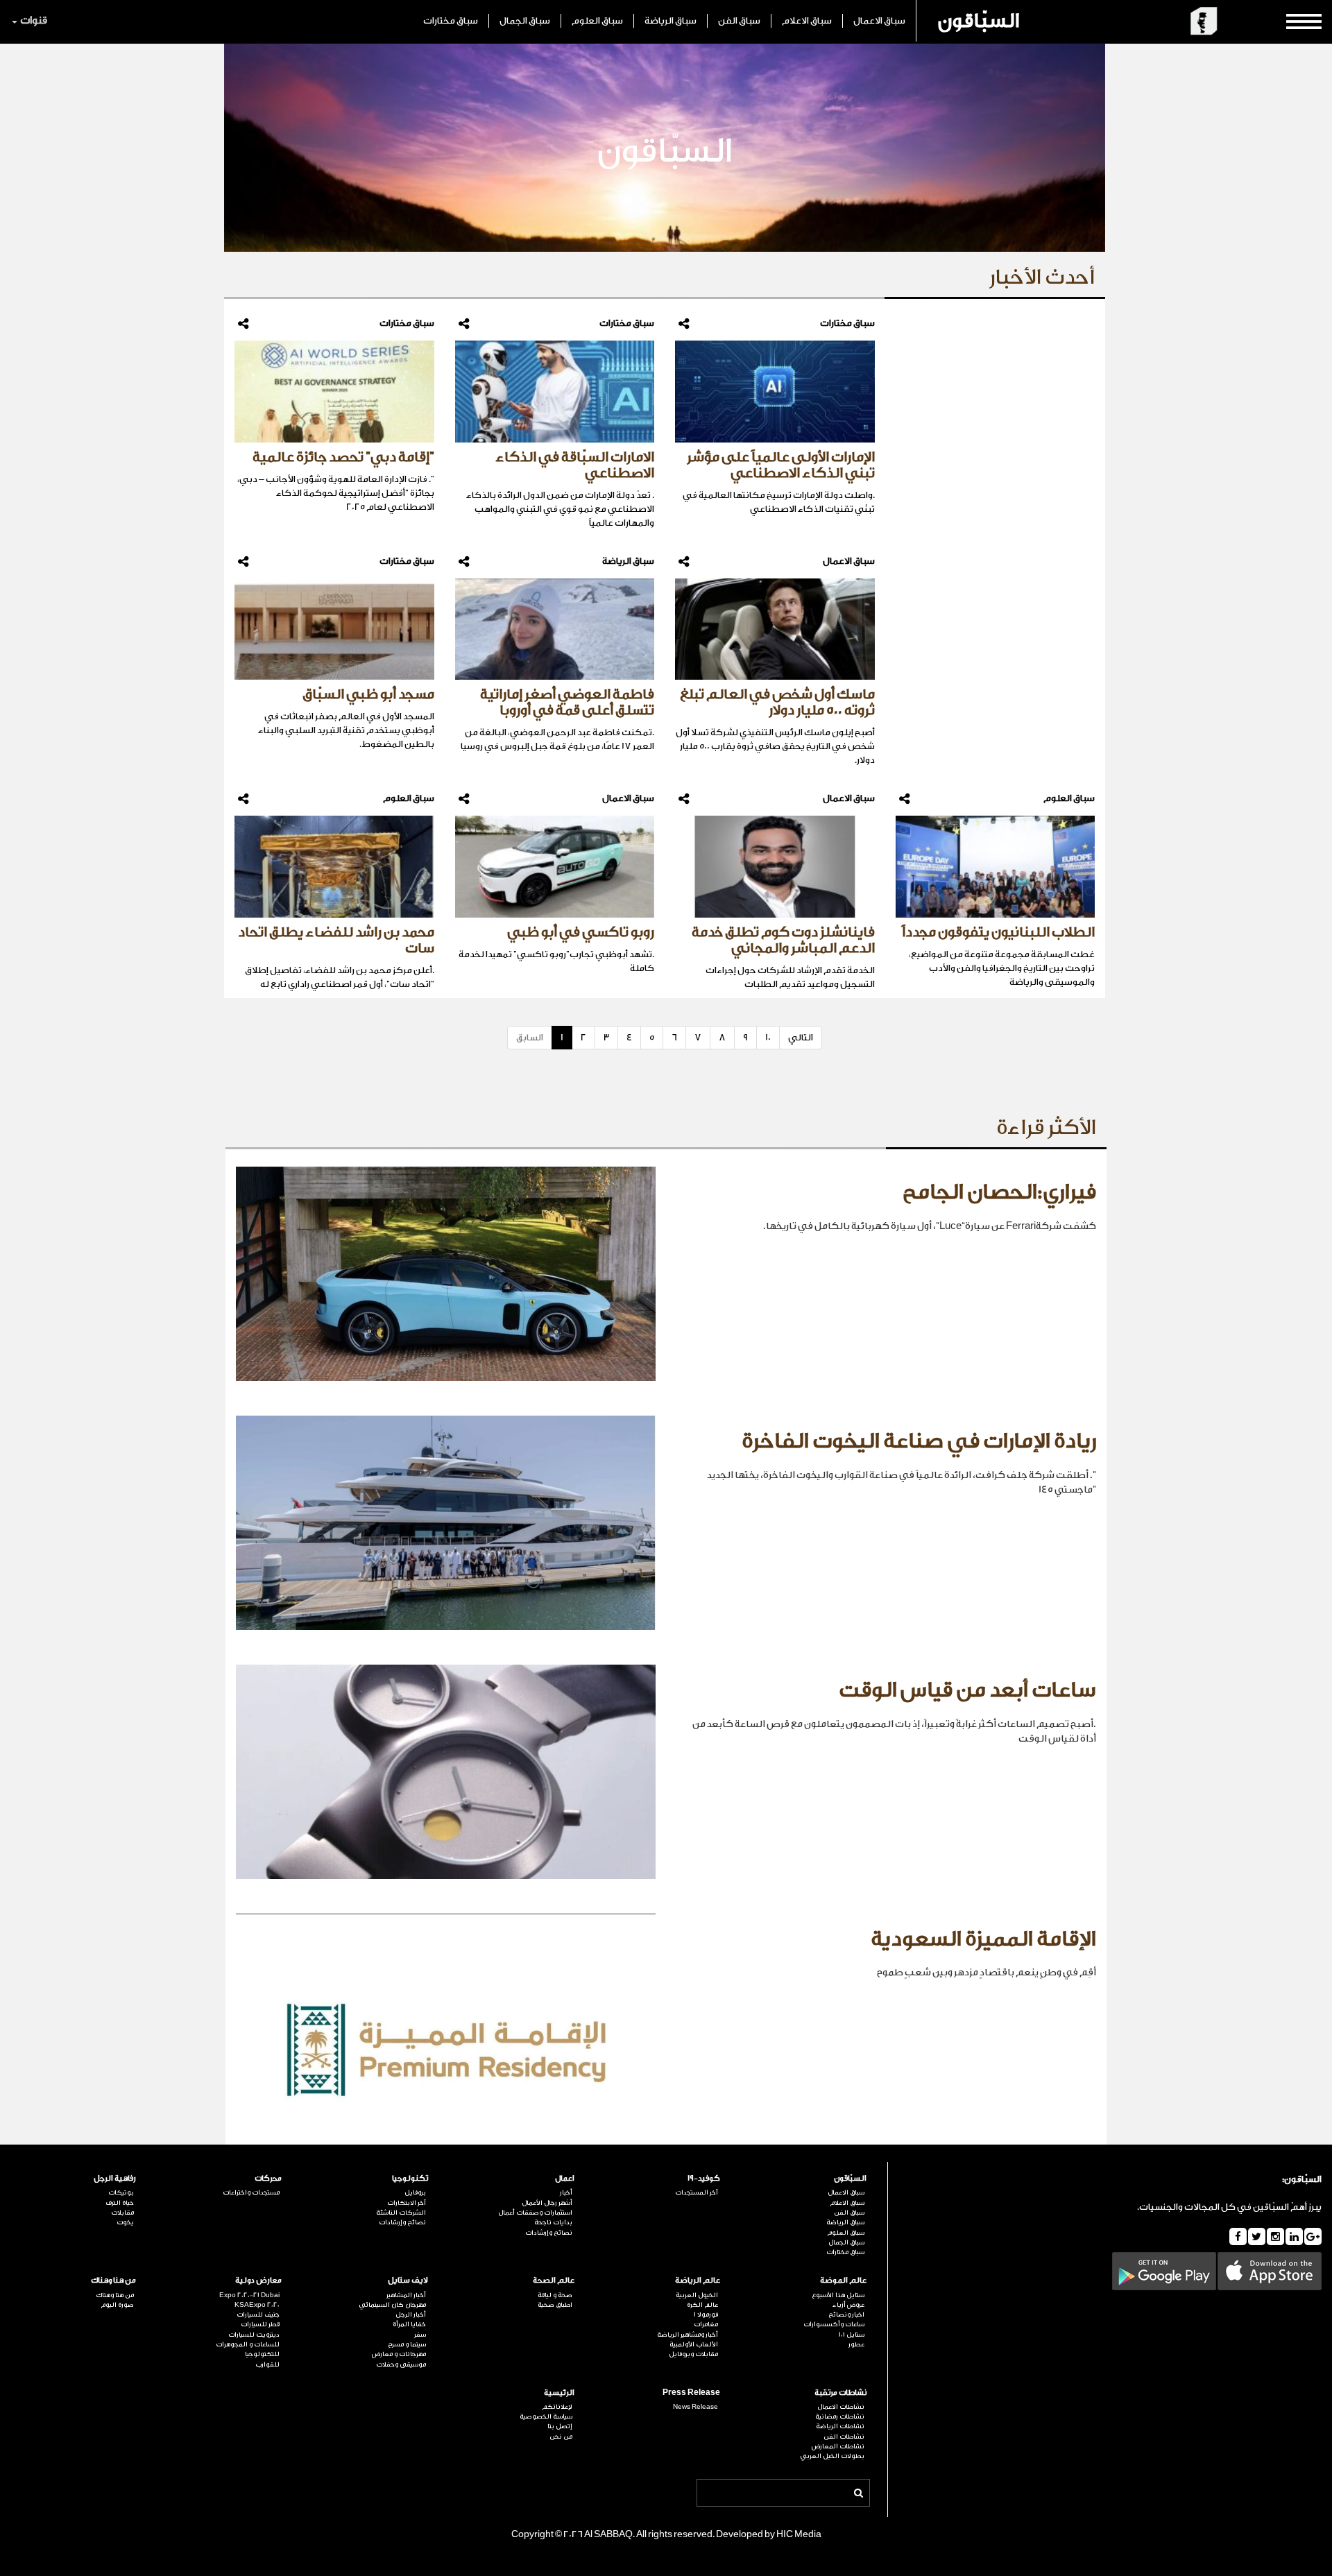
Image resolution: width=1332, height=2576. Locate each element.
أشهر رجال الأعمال (547, 2203)
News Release (695, 2407)
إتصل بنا (560, 2426)
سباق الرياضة (671, 20)
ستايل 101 (852, 2335)
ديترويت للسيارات (254, 2335)
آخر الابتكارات (407, 2203)
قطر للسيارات (260, 2324)
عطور (856, 2344)
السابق (530, 1037)
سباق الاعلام (807, 20)
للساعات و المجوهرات (248, 2344)
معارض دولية (258, 2280)
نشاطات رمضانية (840, 2416)
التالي (801, 1037)
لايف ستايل (408, 2280)
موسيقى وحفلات (401, 2364)
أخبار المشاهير (406, 2295)
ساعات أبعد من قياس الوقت (967, 1690)
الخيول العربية (697, 2295)
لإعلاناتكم (557, 2407)
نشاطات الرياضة (840, 2426)
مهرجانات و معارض (399, 2354)
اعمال (565, 2178)
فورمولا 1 (706, 2315)
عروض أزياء (848, 2305)
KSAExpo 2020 (257, 2305)
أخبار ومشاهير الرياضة (688, 2335)
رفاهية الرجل (115, 2178)
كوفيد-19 (704, 2178)
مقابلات (122, 2213)
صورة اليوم (117, 2305)
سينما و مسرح (407, 2344)
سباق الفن (739, 20)
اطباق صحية (555, 2305)
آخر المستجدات (697, 2192)
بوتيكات (121, 2192)
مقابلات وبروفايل (693, 2354)
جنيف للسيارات (258, 2315)
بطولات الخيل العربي (832, 2456)
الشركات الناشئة (401, 2213)
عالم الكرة (702, 2305)
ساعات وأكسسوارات (834, 2324)
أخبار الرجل (411, 2315)
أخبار (566, 2192)
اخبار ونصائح (846, 2315)
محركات (268, 2178)
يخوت (125, 2222)
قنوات (34, 20)
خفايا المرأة (409, 2324)
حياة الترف (120, 2203)
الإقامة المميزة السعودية (983, 1939)
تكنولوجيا (410, 2178)
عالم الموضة (843, 2280)
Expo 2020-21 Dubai (249, 2295)
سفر (420, 2335)
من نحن (561, 2437)
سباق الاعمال (879, 20)
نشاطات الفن (844, 2437)
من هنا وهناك (113, 2280)
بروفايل (415, 2192)
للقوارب (267, 2364)
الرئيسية (559, 2393)
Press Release (691, 2393)
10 (768, 1037)
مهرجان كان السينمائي (392, 2305)
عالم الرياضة (698, 2280)
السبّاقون (979, 21)
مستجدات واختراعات (251, 2192)
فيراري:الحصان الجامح (999, 1192)
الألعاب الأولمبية (694, 2344)
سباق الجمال (525, 20)
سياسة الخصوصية (546, 2416)
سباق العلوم (597, 20)
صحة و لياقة (555, 2295)
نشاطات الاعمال (841, 2407)
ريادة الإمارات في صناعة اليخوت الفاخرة (919, 1441)
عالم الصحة (554, 2280)
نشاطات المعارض (838, 2446)
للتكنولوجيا (262, 2354)
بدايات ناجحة (553, 2222)
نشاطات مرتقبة (840, 2393)
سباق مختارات (451, 20)
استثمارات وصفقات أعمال (535, 2213)
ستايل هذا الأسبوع (838, 2295)
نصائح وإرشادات (549, 2233)
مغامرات (706, 2324)
